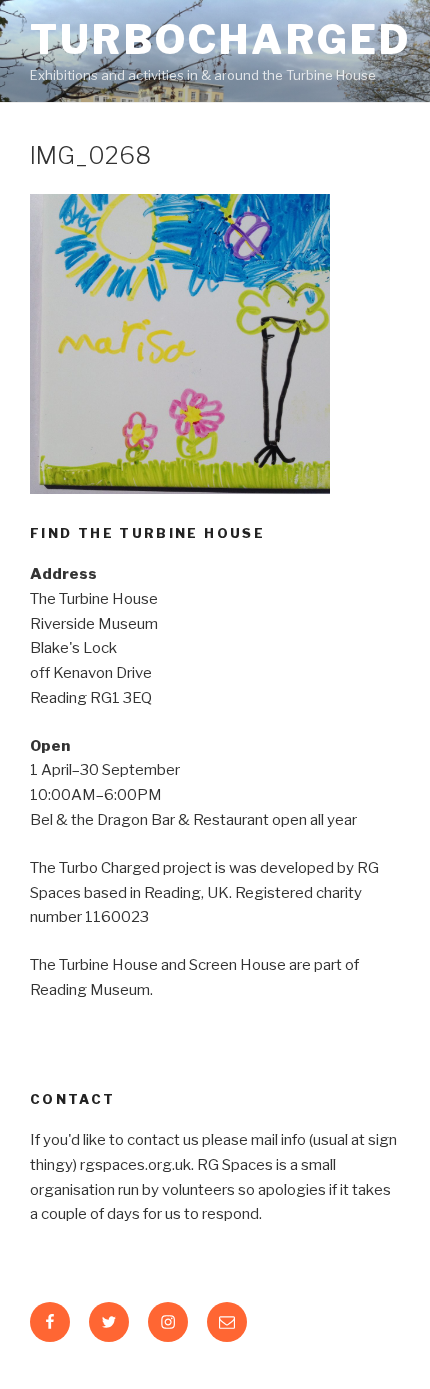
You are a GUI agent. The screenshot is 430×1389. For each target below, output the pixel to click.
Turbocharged (221, 39)
